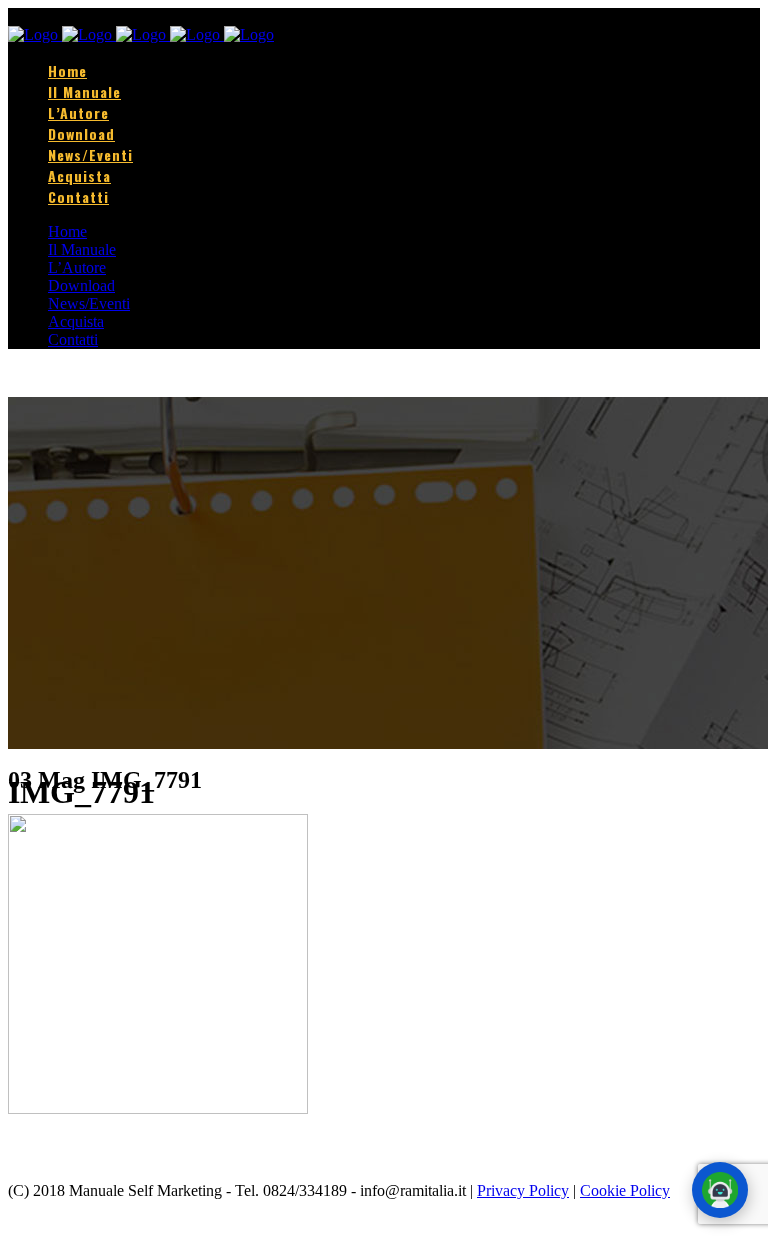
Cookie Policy (625, 1190)
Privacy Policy (523, 1190)
